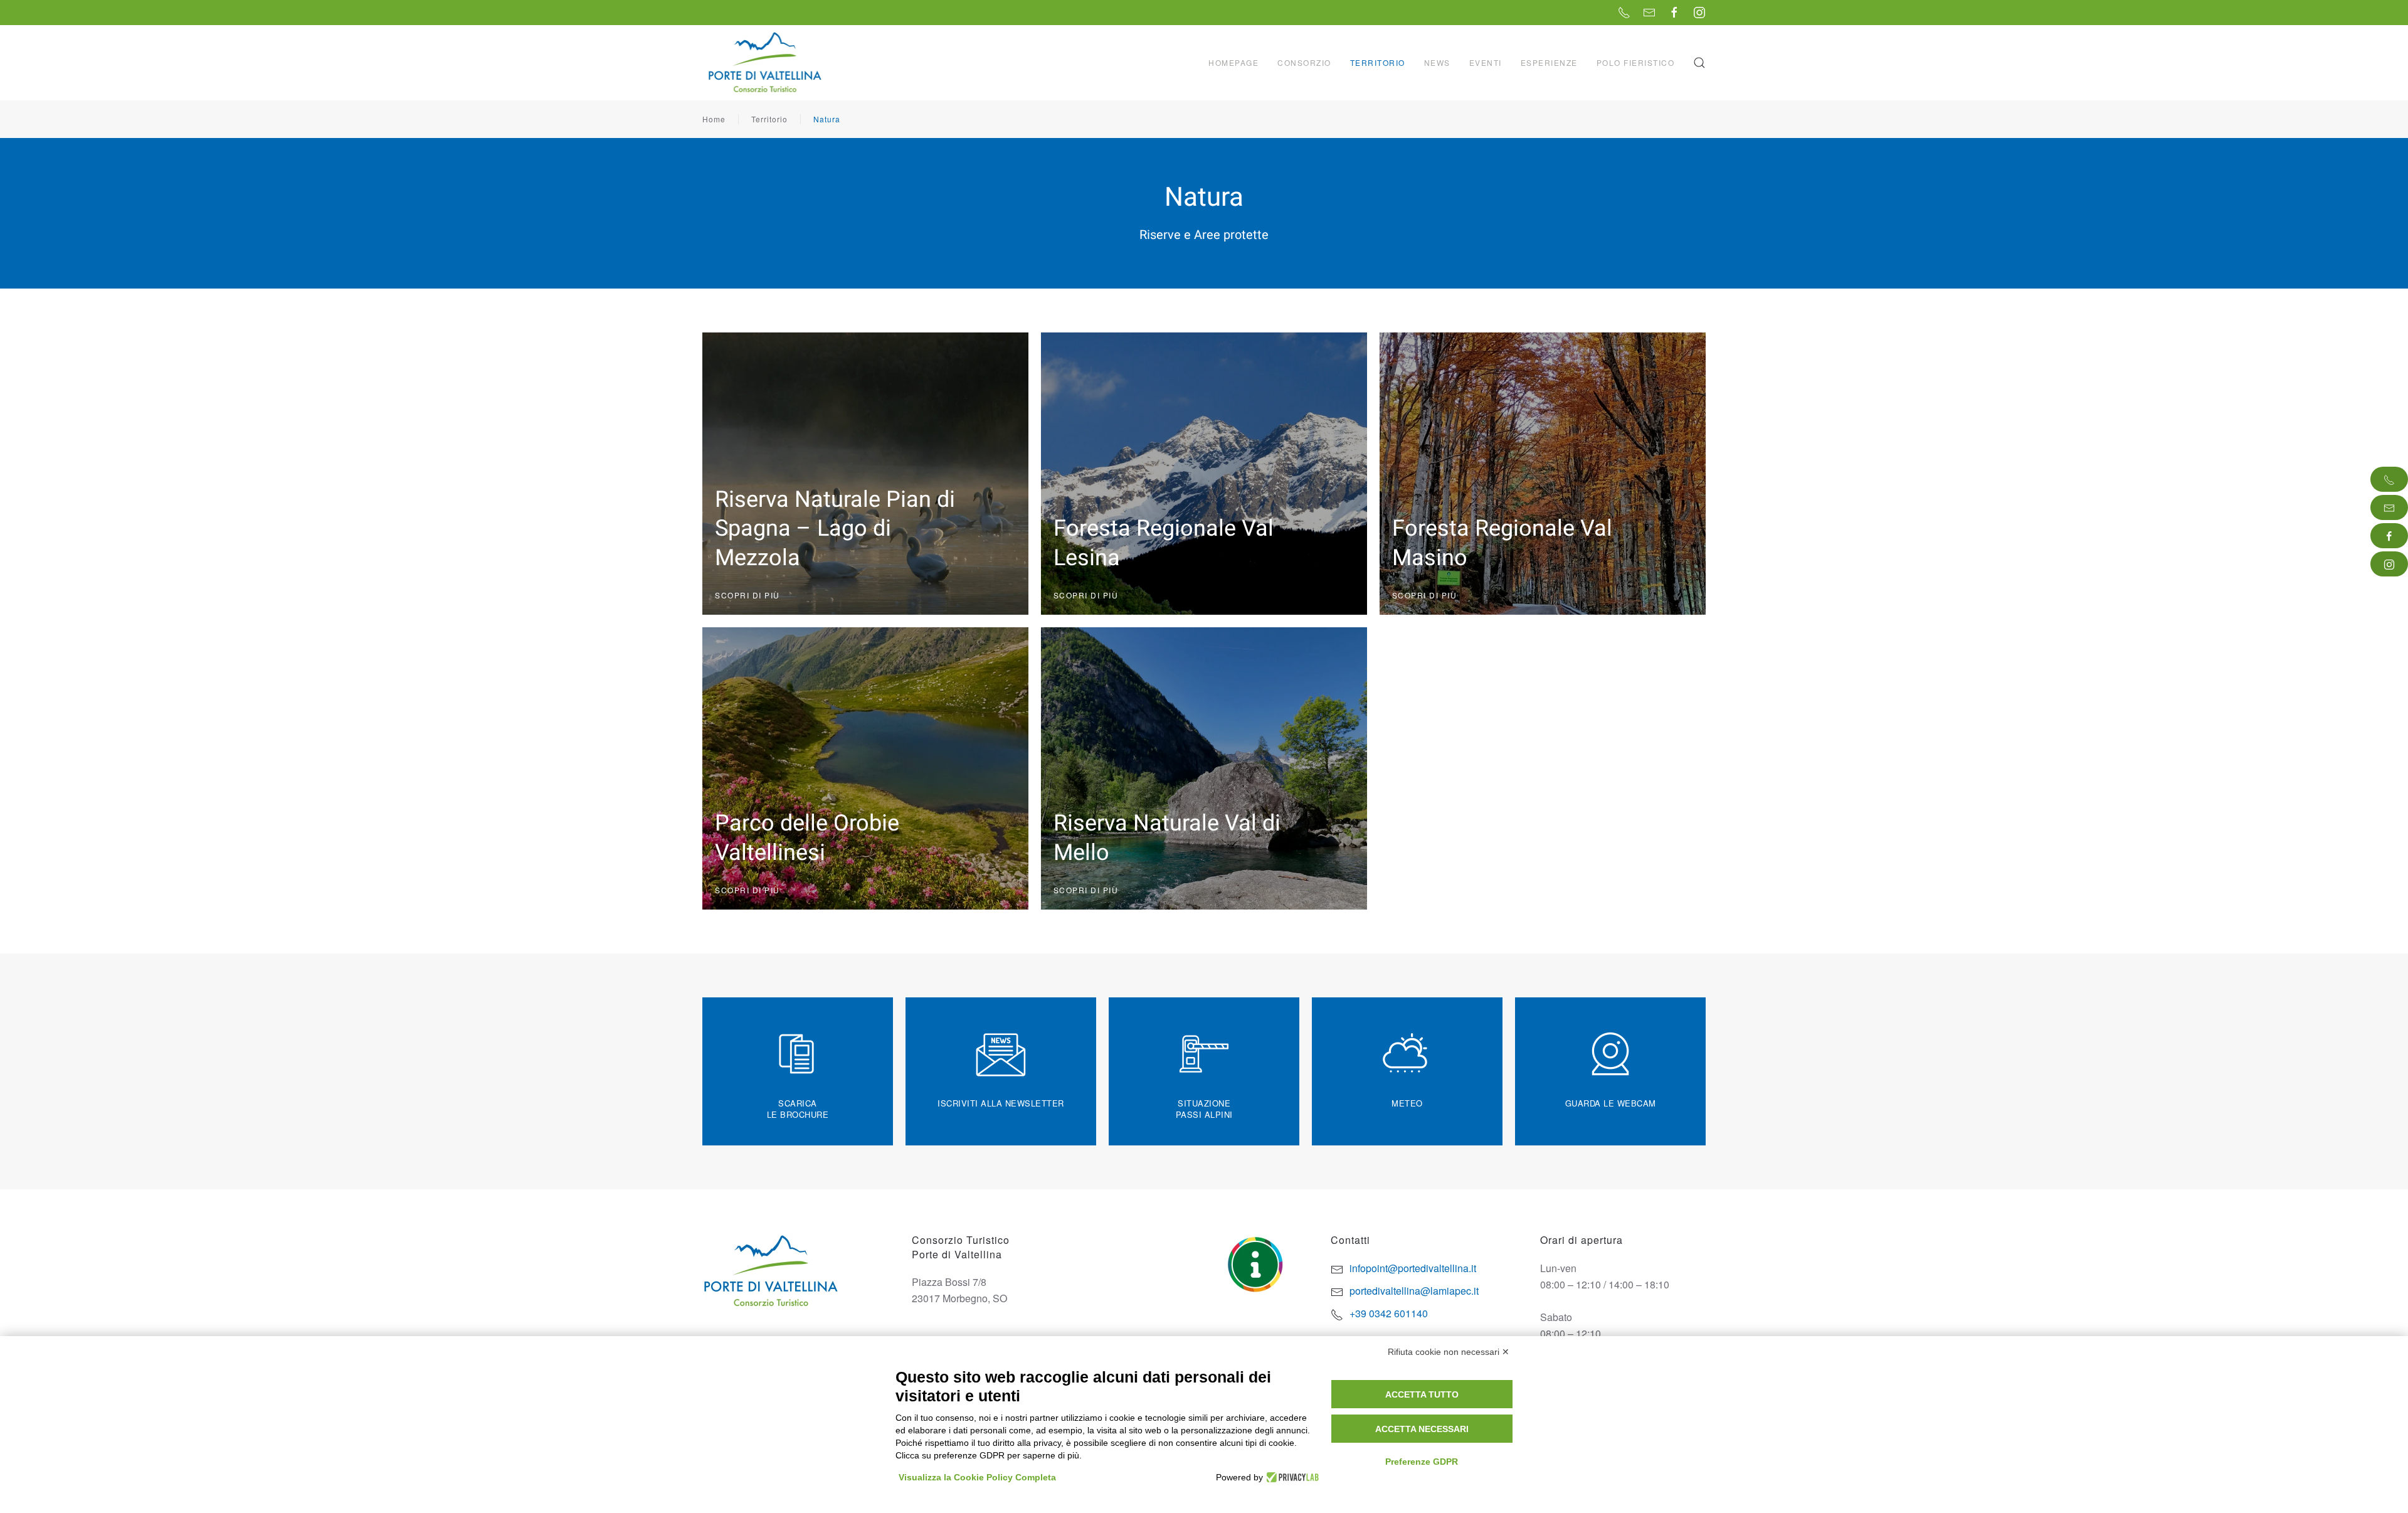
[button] (1699, 63)
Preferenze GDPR (1422, 1462)
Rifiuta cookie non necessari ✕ (1449, 1352)
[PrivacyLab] (1291, 1477)
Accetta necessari (1422, 1429)
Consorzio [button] (1304, 62)
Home (714, 119)
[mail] (2389, 507)
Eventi (1486, 62)
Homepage (1233, 62)
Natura (827, 119)
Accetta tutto (1422, 1394)
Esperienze (1549, 62)
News (1437, 62)
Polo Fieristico (1636, 62)
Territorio (769, 119)
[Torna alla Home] (766, 63)
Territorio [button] (1378, 62)
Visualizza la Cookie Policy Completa (977, 1477)
